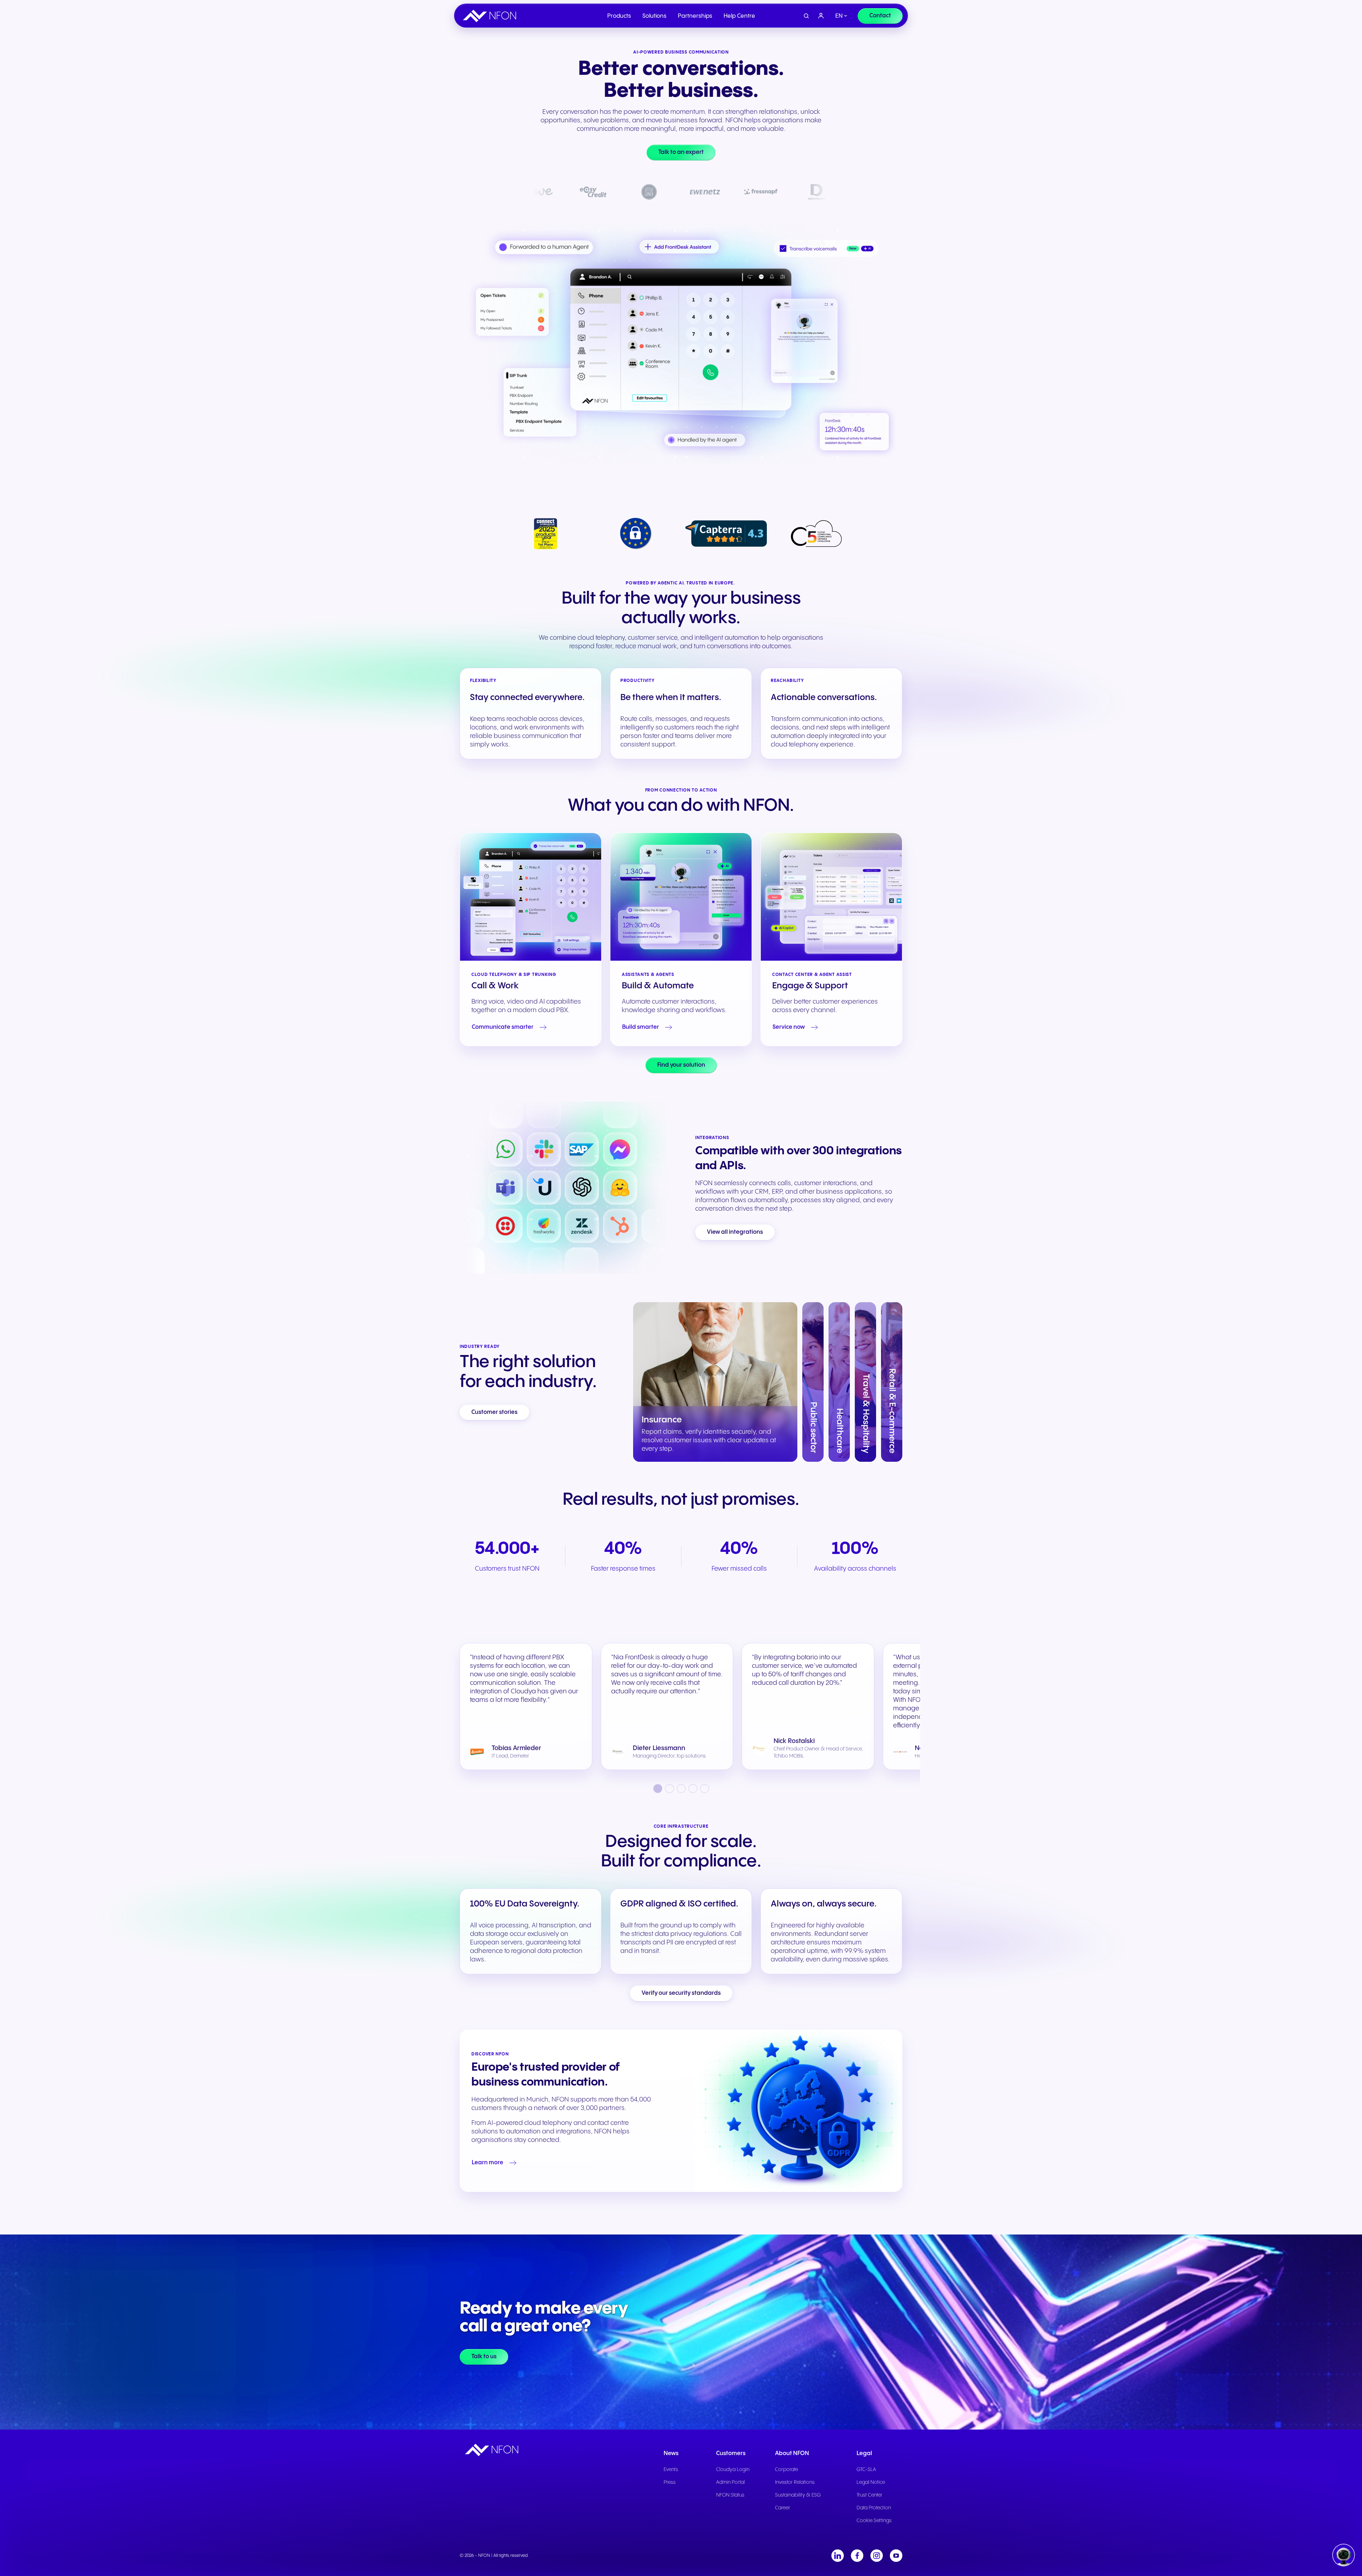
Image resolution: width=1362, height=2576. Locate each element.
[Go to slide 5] (705, 1789)
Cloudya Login (733, 2470)
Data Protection (874, 2508)
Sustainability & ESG (798, 2495)
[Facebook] (857, 2556)
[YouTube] (896, 2556)
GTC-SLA (866, 2470)
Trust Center (870, 2495)
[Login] (821, 16)
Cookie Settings (874, 2521)
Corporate (787, 2470)
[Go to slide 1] (658, 1789)
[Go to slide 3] (681, 1789)
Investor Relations (795, 2482)
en (839, 16)
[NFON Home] (491, 16)
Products (619, 16)
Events (671, 2470)
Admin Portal (730, 2482)
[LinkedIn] (838, 2556)
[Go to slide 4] (693, 1789)
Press (670, 2482)
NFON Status (730, 2495)
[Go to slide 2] (669, 1789)
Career (783, 2508)
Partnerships (695, 16)
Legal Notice (871, 2482)
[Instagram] (877, 2556)
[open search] (806, 16)
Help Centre (739, 16)
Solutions (654, 16)
